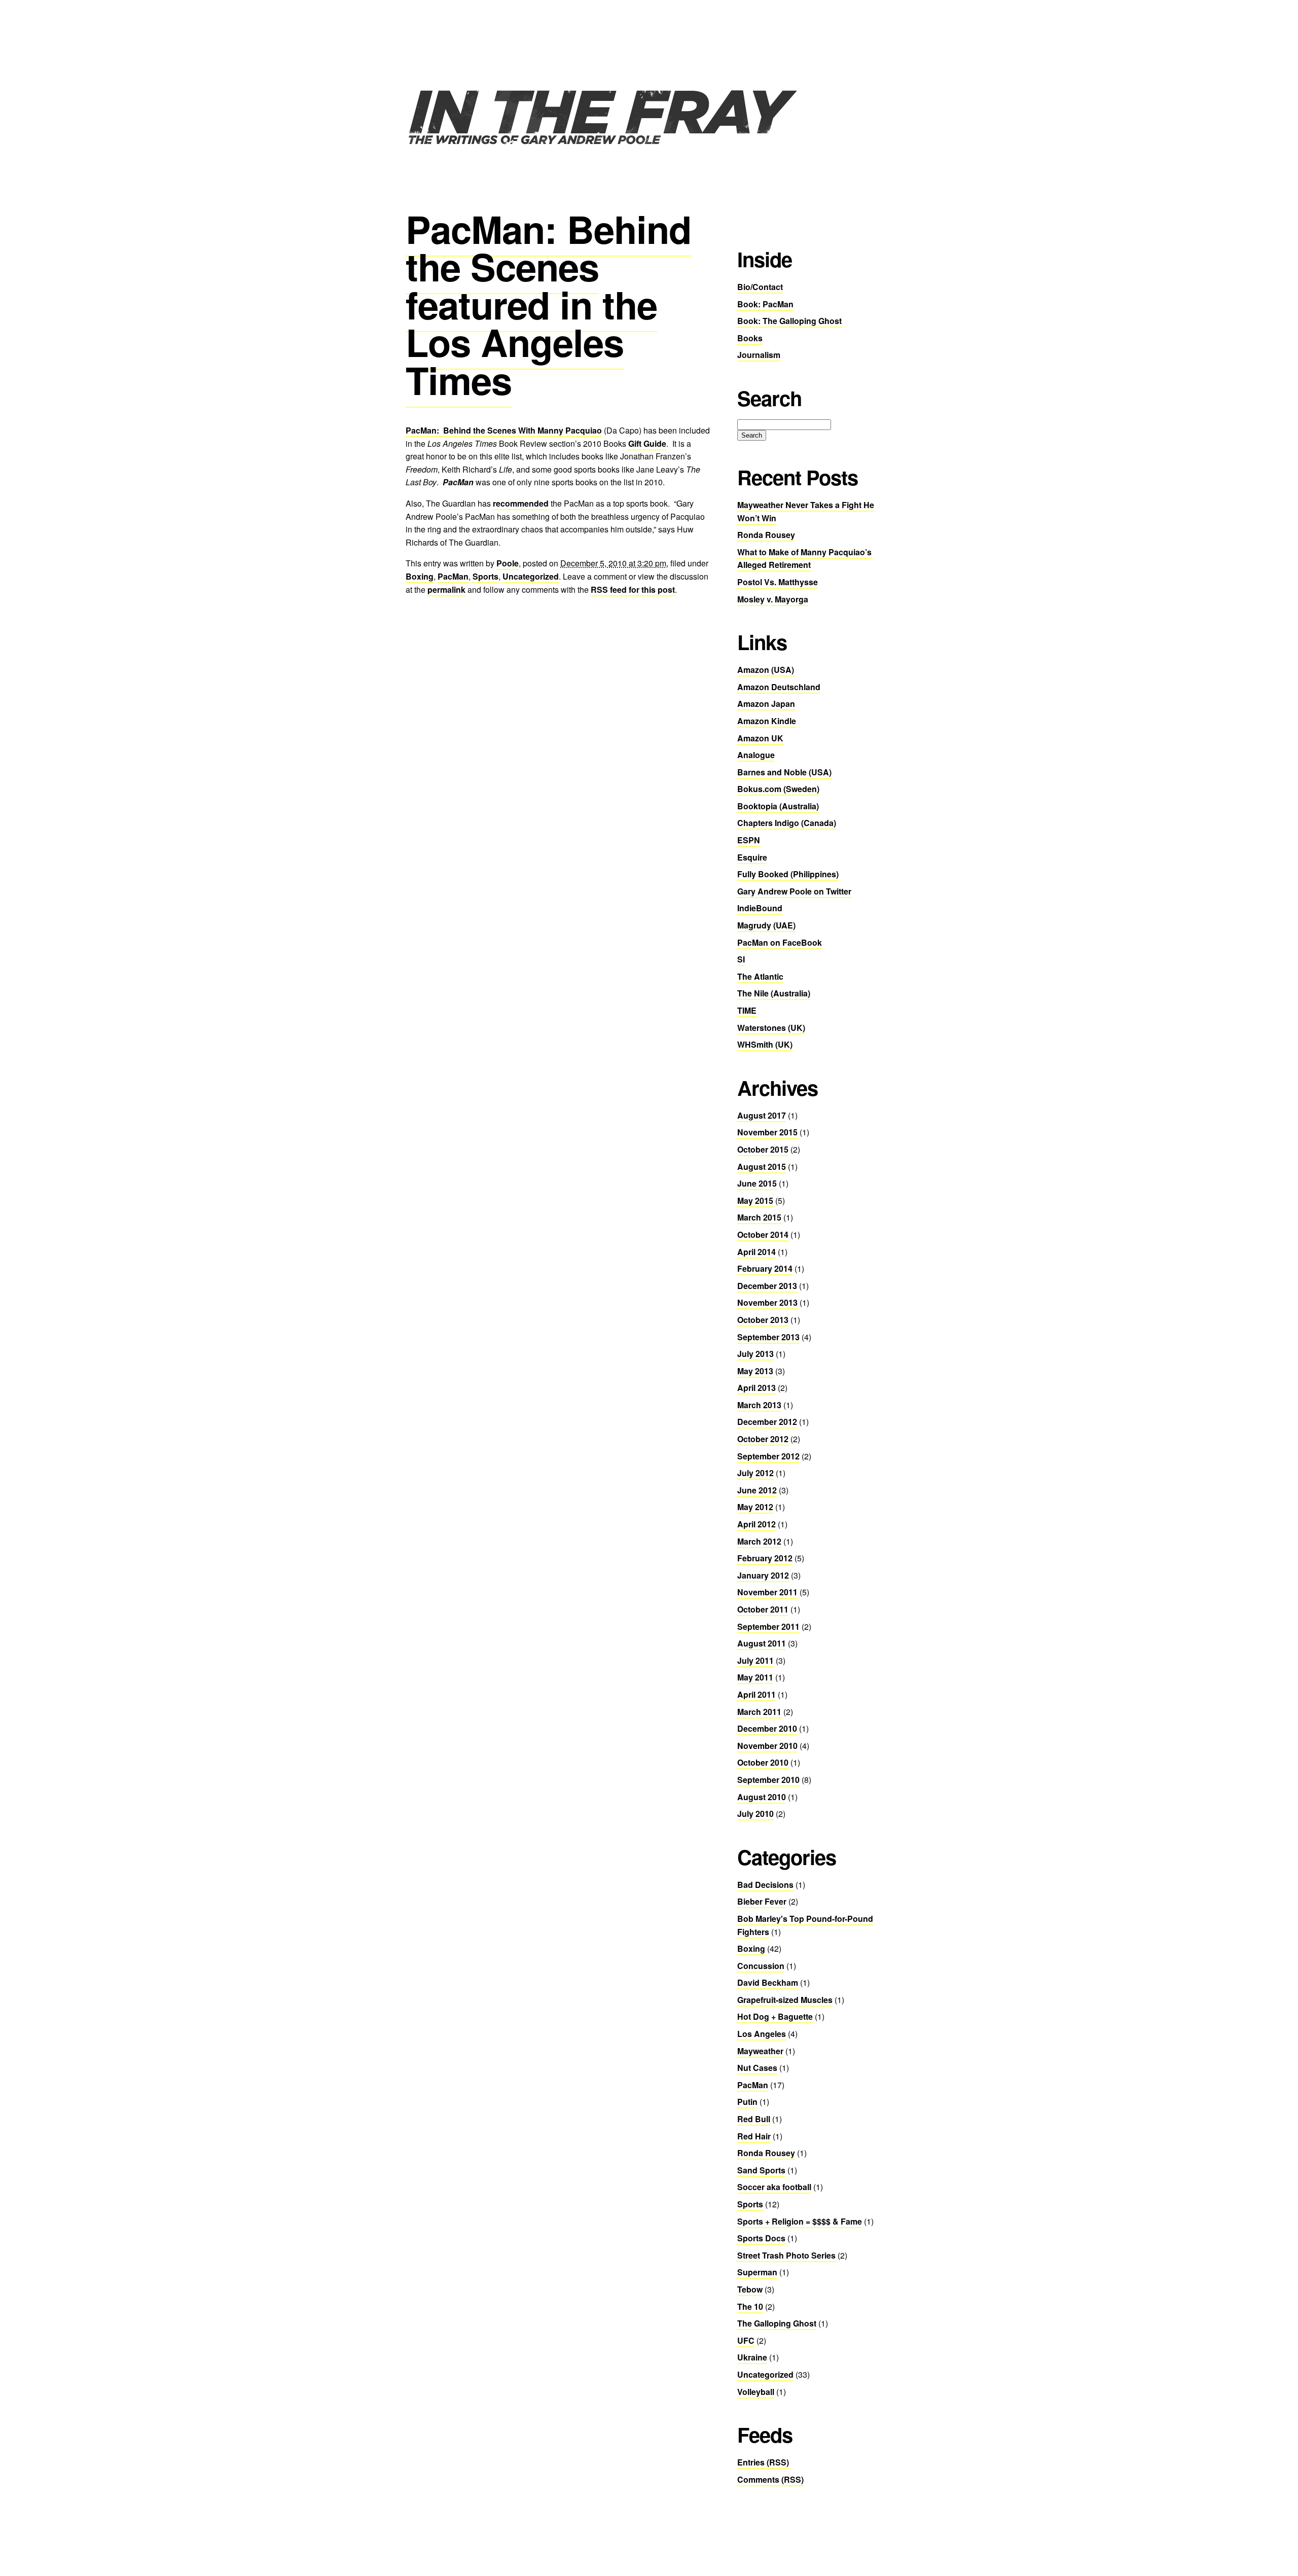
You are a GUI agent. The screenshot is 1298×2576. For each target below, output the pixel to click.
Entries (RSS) (763, 2462)
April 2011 (756, 1694)
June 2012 (757, 1490)
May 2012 (755, 1507)
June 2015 (757, 1183)
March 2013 (759, 1405)
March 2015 (759, 1217)
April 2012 (756, 1524)
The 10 (750, 2306)
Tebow (750, 2289)
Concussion (761, 1966)
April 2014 (756, 1252)
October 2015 (763, 1149)
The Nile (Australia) (774, 993)
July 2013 (755, 1354)
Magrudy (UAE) (766, 925)
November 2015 (767, 1132)
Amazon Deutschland (779, 687)
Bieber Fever (762, 1901)
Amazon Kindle (767, 721)
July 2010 (755, 1814)
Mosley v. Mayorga (773, 599)
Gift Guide (647, 443)
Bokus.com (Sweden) (778, 789)
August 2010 (762, 1797)
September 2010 (768, 1780)
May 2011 (755, 1677)
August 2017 (762, 1115)
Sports (485, 576)
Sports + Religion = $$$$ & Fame (800, 2221)
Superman (757, 2272)
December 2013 (767, 1286)
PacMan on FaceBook (780, 942)
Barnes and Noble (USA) (784, 772)
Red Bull (754, 2119)
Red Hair (754, 2136)
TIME (747, 1010)
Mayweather (760, 2051)
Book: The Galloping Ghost (789, 321)
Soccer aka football (774, 2187)
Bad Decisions (765, 1885)
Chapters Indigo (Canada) (787, 823)
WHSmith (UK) (765, 1044)
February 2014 (765, 1268)
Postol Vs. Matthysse (778, 582)
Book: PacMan (765, 304)
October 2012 (763, 1439)
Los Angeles (762, 2034)
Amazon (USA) (766, 670)
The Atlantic (760, 976)
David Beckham (768, 1982)
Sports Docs (761, 2238)
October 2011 (763, 1609)
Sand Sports (761, 2170)
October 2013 (763, 1320)
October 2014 (763, 1235)
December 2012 (767, 1422)
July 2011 (755, 1660)
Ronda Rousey (766, 535)
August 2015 (762, 1167)
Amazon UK (760, 738)
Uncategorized (531, 576)
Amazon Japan (766, 704)
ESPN (749, 840)
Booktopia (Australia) (778, 806)
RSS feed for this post (633, 589)
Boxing (420, 576)
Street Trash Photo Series (786, 2255)
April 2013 (756, 1388)
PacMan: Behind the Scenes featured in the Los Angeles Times (548, 304)
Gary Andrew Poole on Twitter (794, 891)
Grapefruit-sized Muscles (785, 2000)
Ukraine (752, 2357)
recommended (521, 503)
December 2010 (767, 1728)
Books (750, 338)
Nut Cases (757, 2068)
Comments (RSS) (770, 2479)
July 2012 (755, 1473)
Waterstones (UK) (771, 1028)
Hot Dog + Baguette (775, 2016)
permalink (446, 589)
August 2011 (762, 1643)
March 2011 (759, 1712)
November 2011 (767, 1592)
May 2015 (755, 1201)
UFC (746, 2340)
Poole (508, 563)
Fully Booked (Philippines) (788, 874)
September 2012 (768, 1456)
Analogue (756, 755)
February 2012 (765, 1558)
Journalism (759, 355)
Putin (747, 2102)
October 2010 (763, 1762)
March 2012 (759, 1541)
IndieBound (760, 908)
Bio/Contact (760, 287)
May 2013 (755, 1371)
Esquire (752, 857)
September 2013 (768, 1337)
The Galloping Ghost (777, 2323)
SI (741, 959)
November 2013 (767, 1302)
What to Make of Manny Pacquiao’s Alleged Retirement (804, 559)
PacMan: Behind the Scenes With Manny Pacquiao (504, 430)
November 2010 (767, 1746)
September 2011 (768, 1626)
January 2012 (763, 1575)
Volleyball (756, 2392)
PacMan (453, 576)
